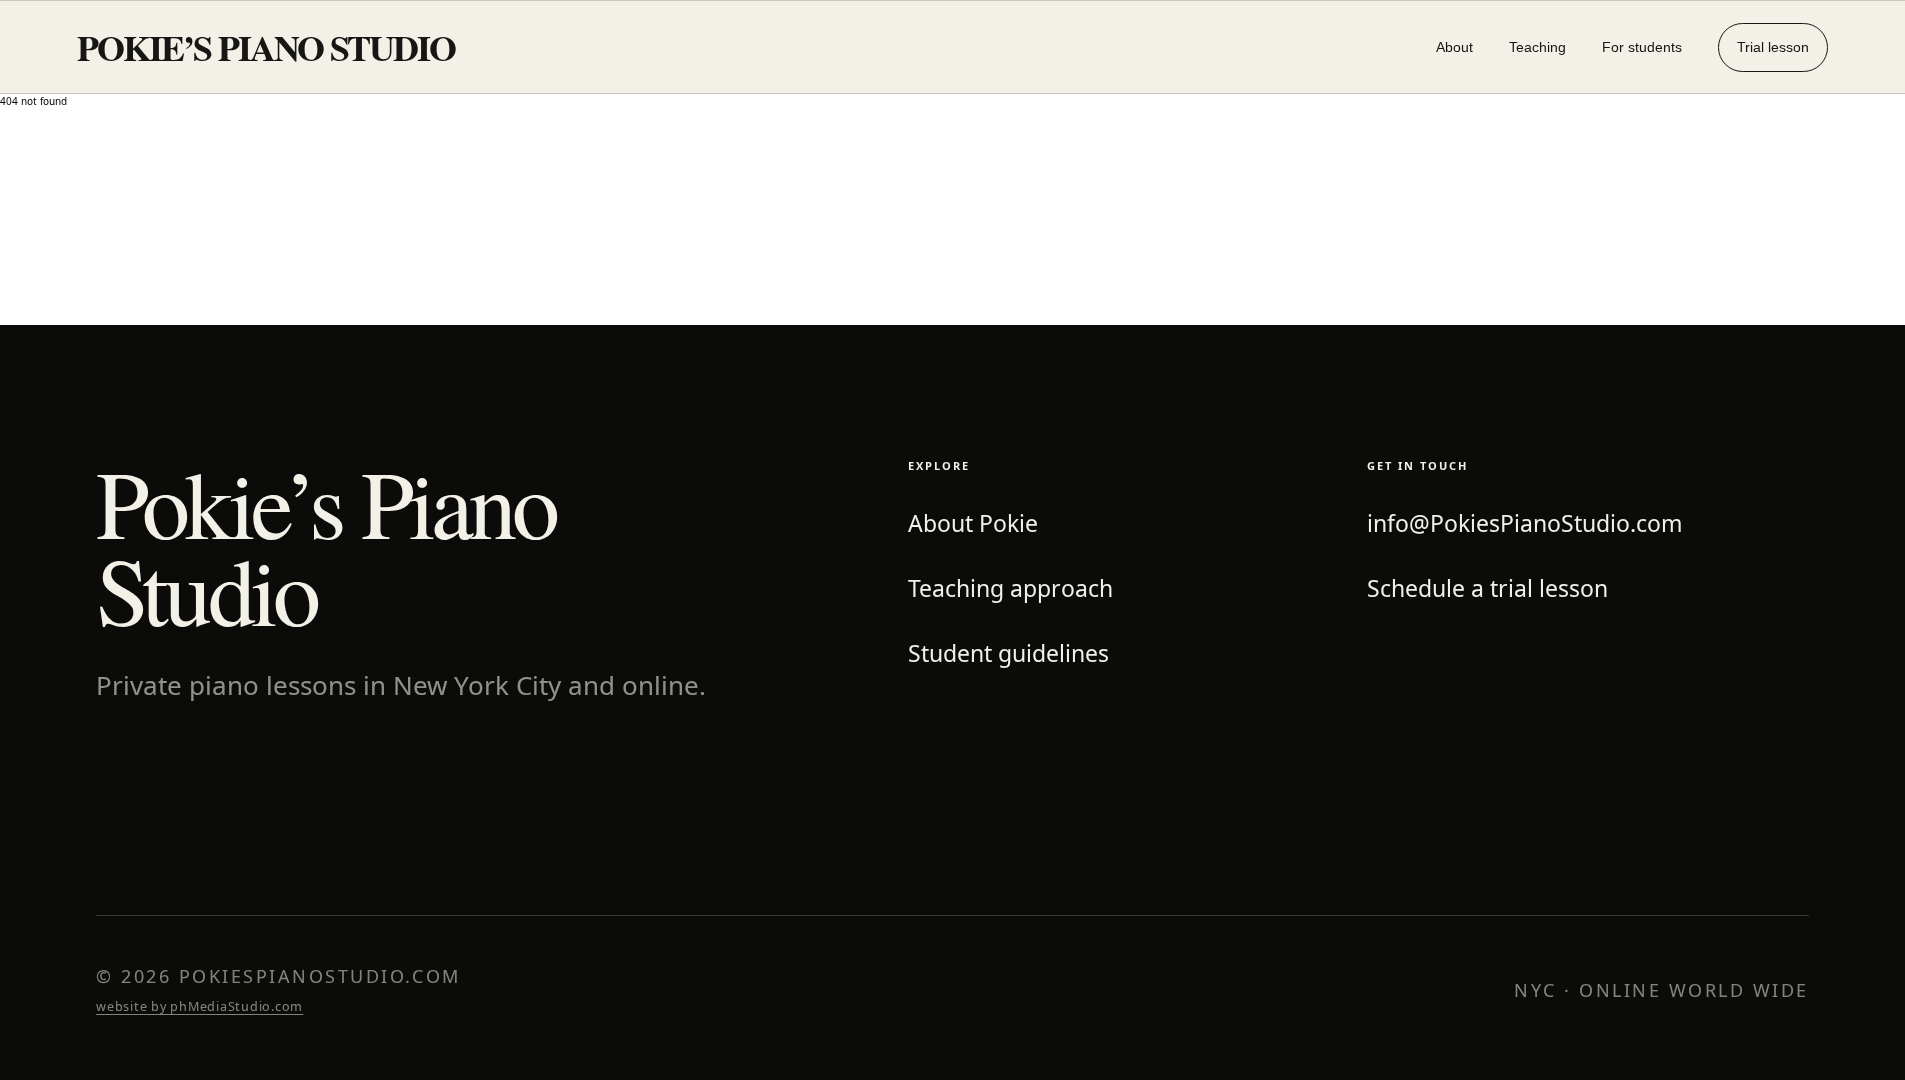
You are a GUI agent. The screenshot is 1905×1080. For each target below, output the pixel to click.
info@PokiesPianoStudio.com (1525, 523)
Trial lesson (1773, 47)
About (1454, 47)
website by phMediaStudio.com (199, 1006)
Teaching (1537, 47)
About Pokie (973, 523)
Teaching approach (1010, 588)
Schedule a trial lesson (1487, 588)
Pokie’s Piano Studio (266, 47)
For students (1642, 47)
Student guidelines (1008, 653)
